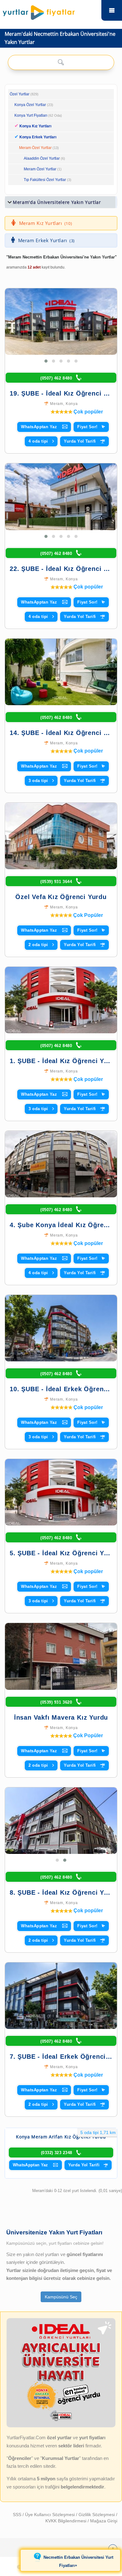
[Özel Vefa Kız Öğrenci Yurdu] (61, 836)
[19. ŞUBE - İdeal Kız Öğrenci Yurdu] (61, 322)
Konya (72, 404)
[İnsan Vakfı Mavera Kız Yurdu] (61, 1656)
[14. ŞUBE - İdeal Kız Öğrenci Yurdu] (61, 672)
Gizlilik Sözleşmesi (97, 2515)
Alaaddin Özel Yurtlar (42, 158)
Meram (57, 404)
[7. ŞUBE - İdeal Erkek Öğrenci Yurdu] (61, 1996)
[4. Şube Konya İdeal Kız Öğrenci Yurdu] (61, 1164)
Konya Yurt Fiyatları (38, 115)
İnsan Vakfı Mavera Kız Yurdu (61, 1717)
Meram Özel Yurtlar (35, 148)
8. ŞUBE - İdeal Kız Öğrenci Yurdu (64, 1892)
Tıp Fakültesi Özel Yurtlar (45, 180)
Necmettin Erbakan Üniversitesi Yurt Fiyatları (78, 2562)
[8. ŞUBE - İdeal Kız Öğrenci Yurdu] (61, 1805)
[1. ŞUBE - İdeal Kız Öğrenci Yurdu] (61, 1000)
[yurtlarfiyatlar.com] (50, 11)
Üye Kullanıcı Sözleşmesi (51, 2515)
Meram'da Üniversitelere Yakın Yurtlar (57, 202)
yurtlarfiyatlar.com (112, 10)
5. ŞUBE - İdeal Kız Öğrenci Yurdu (64, 1553)
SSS (18, 2515)
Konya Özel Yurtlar (30, 105)
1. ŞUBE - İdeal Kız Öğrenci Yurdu (64, 1061)
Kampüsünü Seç (61, 2297)
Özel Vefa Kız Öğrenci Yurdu (61, 897)
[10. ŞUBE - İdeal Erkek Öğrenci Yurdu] (61, 1328)
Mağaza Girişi (104, 2521)
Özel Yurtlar (20, 94)
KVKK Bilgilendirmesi (66, 2521)
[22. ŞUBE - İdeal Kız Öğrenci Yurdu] (61, 497)
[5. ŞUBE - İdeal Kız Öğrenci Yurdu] (61, 1492)
